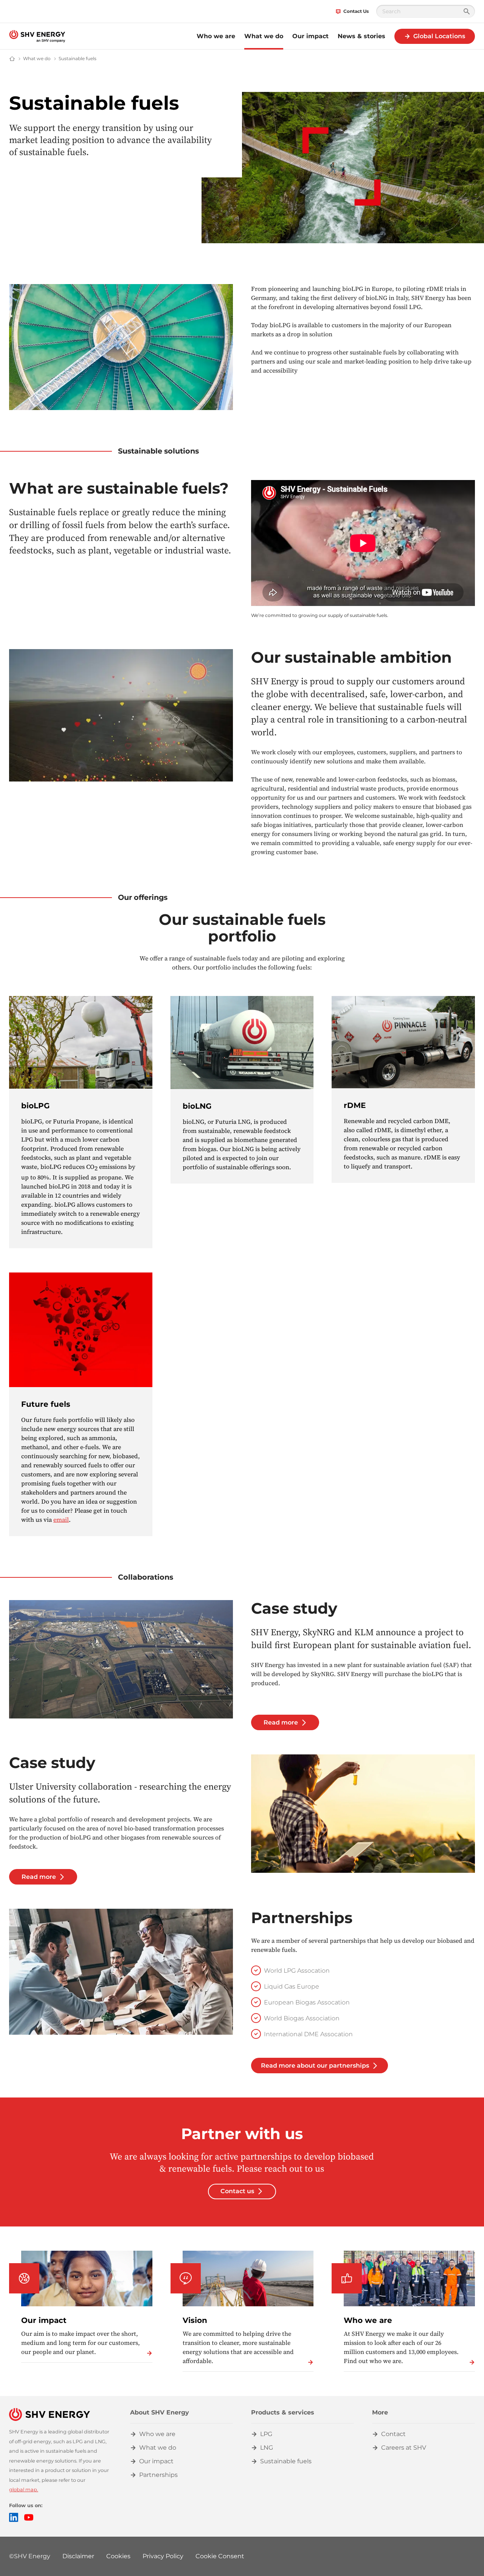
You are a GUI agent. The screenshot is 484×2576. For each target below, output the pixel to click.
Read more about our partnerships (315, 2066)
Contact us (237, 2191)
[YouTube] (29, 2517)
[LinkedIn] (14, 2517)
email (61, 1519)
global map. (24, 2490)
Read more (281, 1722)
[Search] (467, 11)
